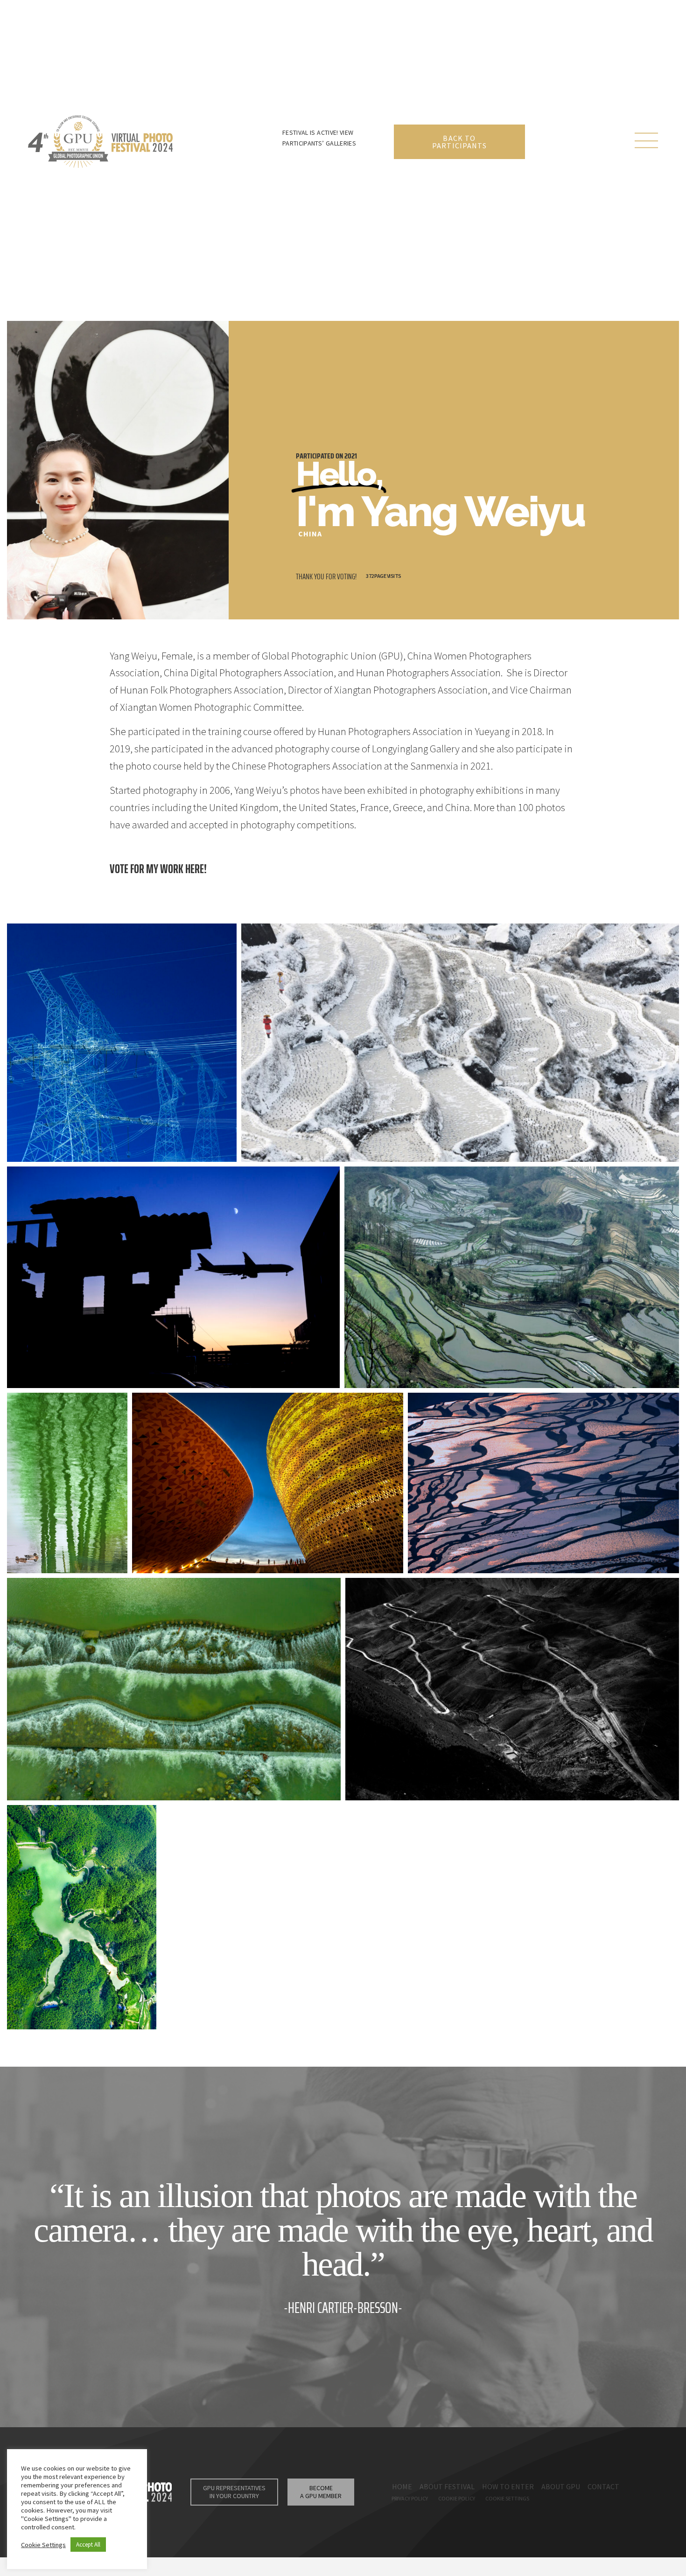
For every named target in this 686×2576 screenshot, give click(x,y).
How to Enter (508, 2486)
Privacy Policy (410, 2498)
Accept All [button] (88, 2545)
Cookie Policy (457, 2498)
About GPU (561, 2486)
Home (402, 2486)
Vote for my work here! (158, 869)
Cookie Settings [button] (43, 2545)
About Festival (447, 2486)
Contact (603, 2486)
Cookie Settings (507, 2498)
